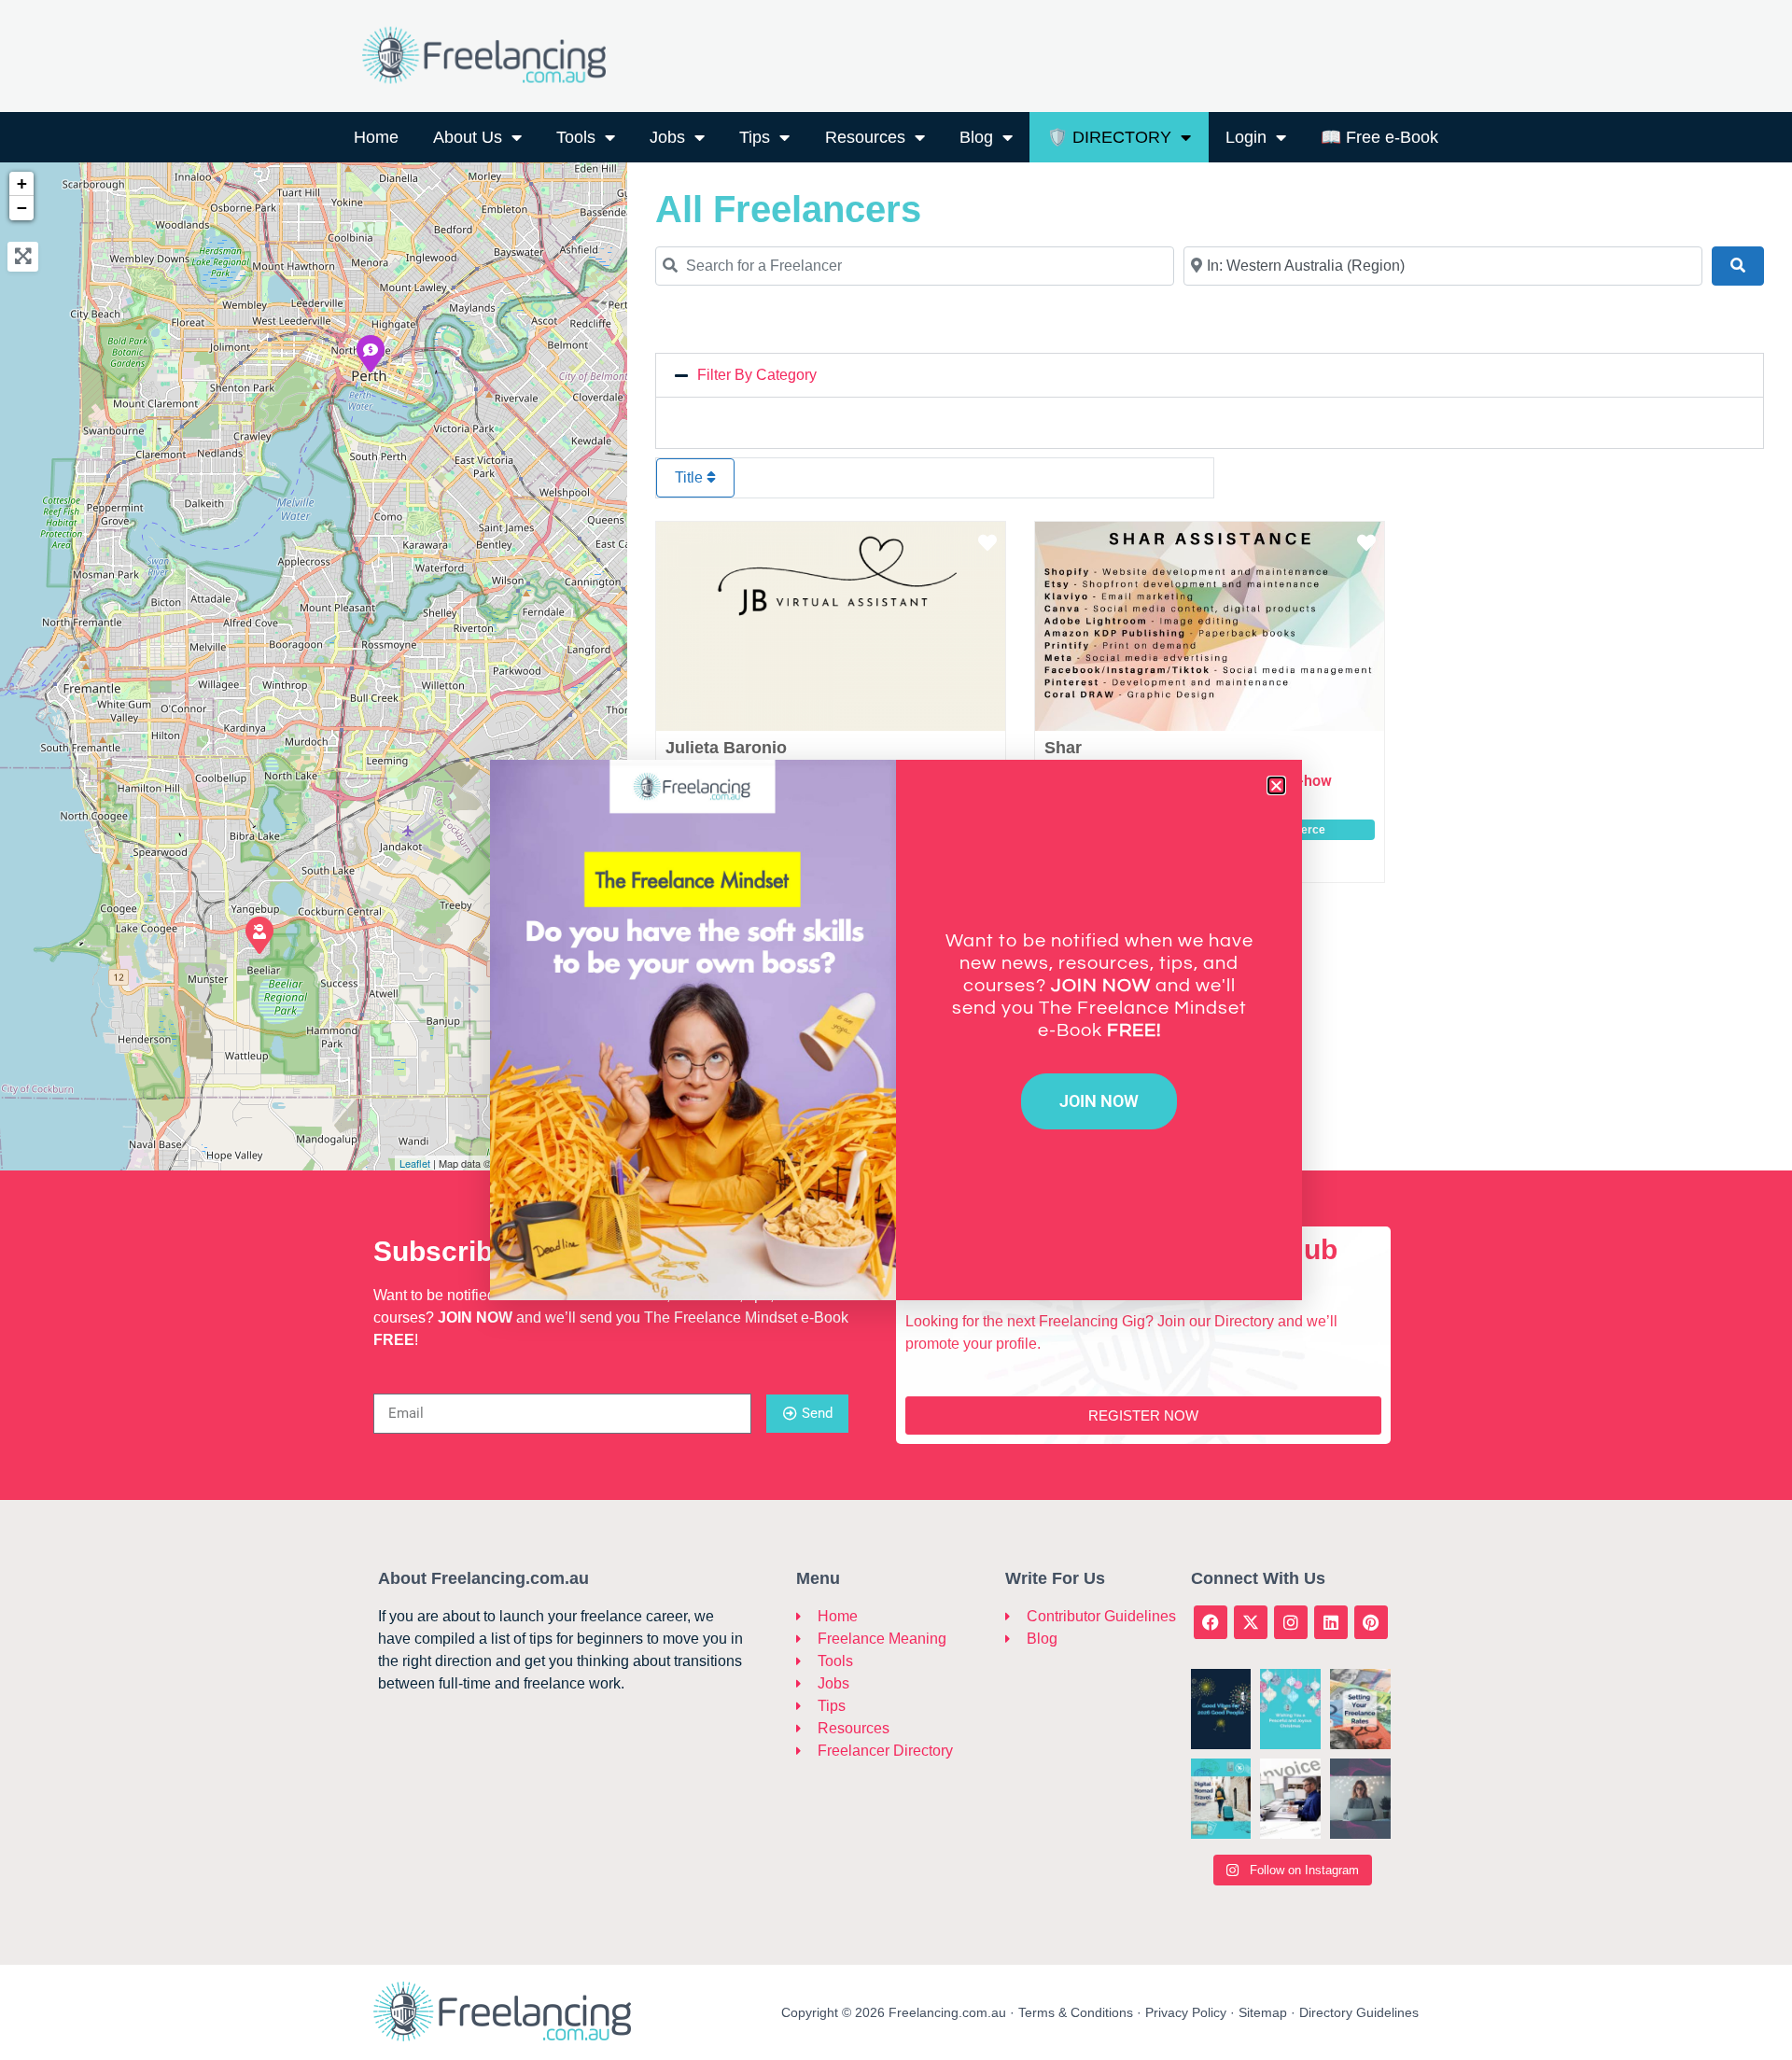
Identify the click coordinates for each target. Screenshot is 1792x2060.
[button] (1276, 785)
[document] (896, 1030)
